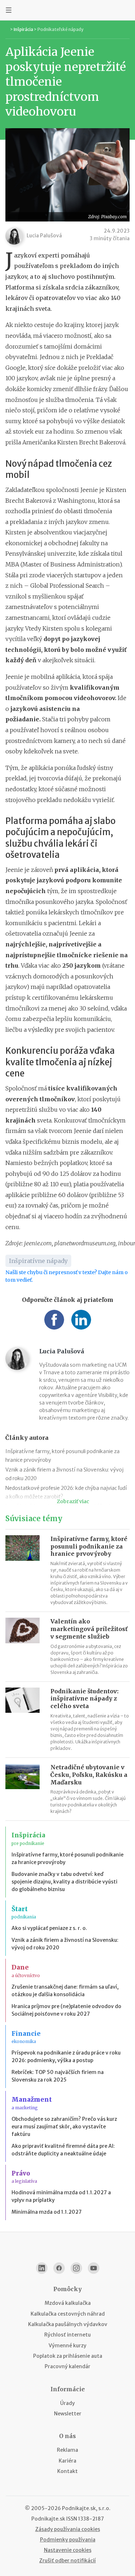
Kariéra (67, 2461)
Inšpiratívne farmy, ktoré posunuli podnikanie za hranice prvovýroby (89, 1546)
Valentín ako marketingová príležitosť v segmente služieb (89, 1629)
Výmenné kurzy (67, 2346)
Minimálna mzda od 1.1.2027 (47, 2212)
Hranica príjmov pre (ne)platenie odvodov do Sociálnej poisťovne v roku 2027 (66, 2010)
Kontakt (67, 2471)
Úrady (67, 2403)
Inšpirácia (23, 29)
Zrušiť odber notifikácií (67, 2561)
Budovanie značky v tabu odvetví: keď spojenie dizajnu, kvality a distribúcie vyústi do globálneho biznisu (64, 1882)
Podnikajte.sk (48, 2519)
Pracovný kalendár (67, 2366)
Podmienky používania (68, 2540)
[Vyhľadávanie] (126, 10)
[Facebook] (59, 2268)
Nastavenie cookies (68, 2550)
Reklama (67, 2450)
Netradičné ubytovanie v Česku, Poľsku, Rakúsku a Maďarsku (89, 1775)
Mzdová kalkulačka (68, 2303)
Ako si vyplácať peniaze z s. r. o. (49, 1928)
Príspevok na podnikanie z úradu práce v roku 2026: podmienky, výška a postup (66, 2057)
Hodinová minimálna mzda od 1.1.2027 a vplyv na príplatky (61, 2196)
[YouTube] (94, 2268)
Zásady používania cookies (68, 2529)
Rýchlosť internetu (67, 2335)
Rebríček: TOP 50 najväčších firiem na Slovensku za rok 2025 (58, 2076)
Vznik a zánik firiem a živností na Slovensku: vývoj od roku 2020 (65, 1944)
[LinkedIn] (42, 2268)
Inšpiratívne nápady (38, 1261)
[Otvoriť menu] (9, 10)
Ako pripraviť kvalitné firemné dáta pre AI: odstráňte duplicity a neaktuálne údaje (63, 2150)
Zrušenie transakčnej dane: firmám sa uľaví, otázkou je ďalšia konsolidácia (65, 1991)
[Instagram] (76, 2268)
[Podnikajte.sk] (68, 10)
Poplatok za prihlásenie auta (68, 2356)
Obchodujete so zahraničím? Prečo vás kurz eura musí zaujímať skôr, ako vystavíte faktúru (64, 2127)
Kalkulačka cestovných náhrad (68, 2314)
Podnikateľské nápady (60, 29)
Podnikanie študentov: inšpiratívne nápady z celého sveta (84, 1699)
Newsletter (68, 2414)
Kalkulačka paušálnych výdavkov (68, 2324)
